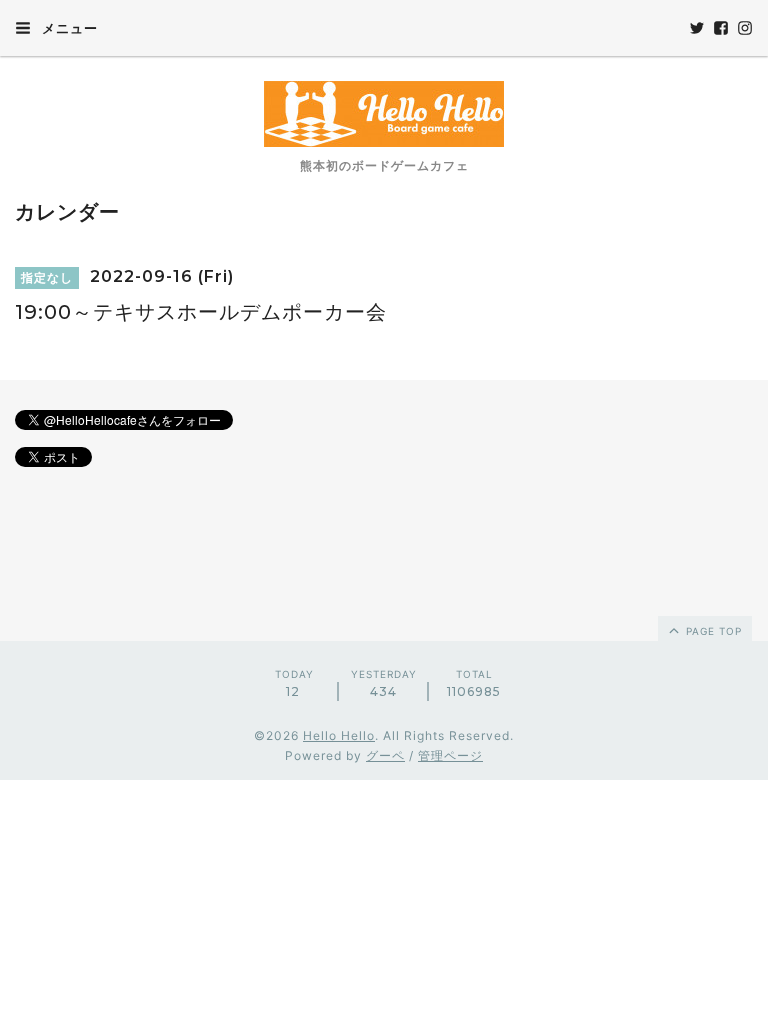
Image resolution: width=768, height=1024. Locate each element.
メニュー (68, 28)
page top (712, 631)
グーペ (385, 755)
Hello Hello (339, 735)
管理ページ (450, 755)
